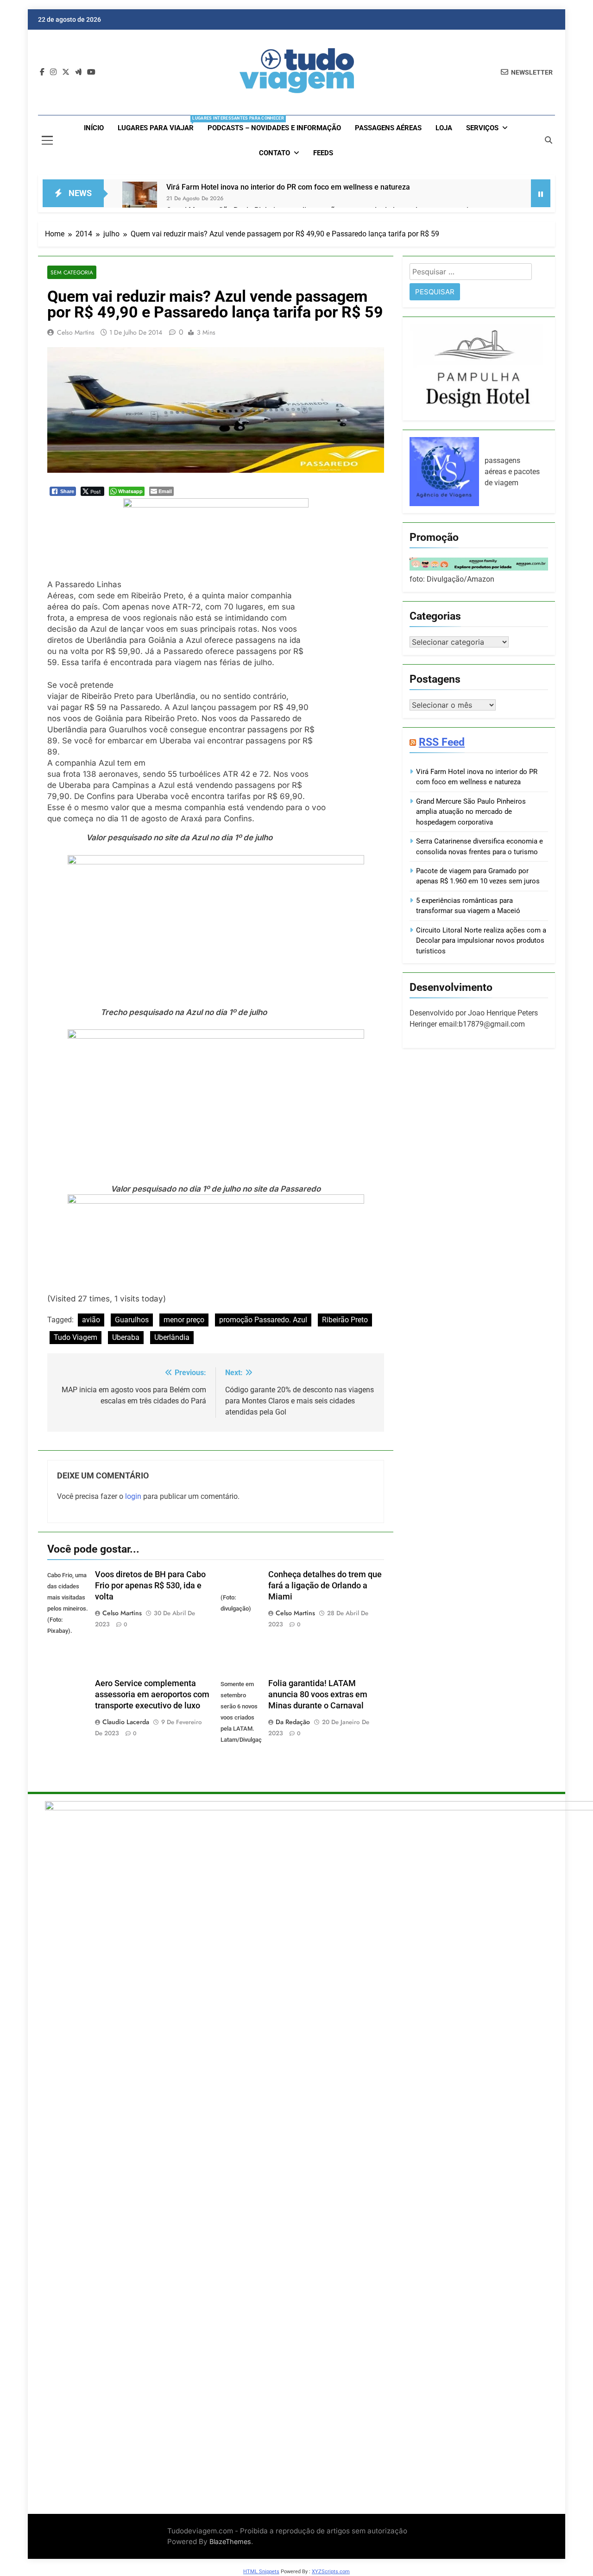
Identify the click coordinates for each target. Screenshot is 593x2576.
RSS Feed (442, 742)
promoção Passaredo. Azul (263, 1320)
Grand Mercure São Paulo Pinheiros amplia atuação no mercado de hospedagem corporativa (471, 812)
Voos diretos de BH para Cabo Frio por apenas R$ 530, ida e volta (150, 1586)
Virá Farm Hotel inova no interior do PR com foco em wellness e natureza (288, 187)
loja (444, 128)
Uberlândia (172, 1337)
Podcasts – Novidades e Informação (274, 128)
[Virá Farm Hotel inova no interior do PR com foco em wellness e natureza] (140, 199)
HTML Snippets (261, 2572)
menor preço (184, 1320)
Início (94, 128)
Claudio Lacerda (126, 1722)
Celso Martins (76, 332)
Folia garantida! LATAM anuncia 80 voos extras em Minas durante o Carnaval (318, 1694)
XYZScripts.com (331, 2572)
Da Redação (293, 1722)
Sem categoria (72, 272)
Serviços (482, 128)
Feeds (323, 153)
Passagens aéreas (388, 128)
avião (91, 1320)
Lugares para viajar (159, 124)
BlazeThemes (230, 2541)
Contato (274, 153)
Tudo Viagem (76, 1337)
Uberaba (126, 1337)
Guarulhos (132, 1320)
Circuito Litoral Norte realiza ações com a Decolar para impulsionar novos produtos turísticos (481, 940)
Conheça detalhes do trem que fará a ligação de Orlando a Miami (325, 1586)
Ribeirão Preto (345, 1320)
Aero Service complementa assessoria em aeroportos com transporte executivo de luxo (152, 1694)
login (133, 1496)
